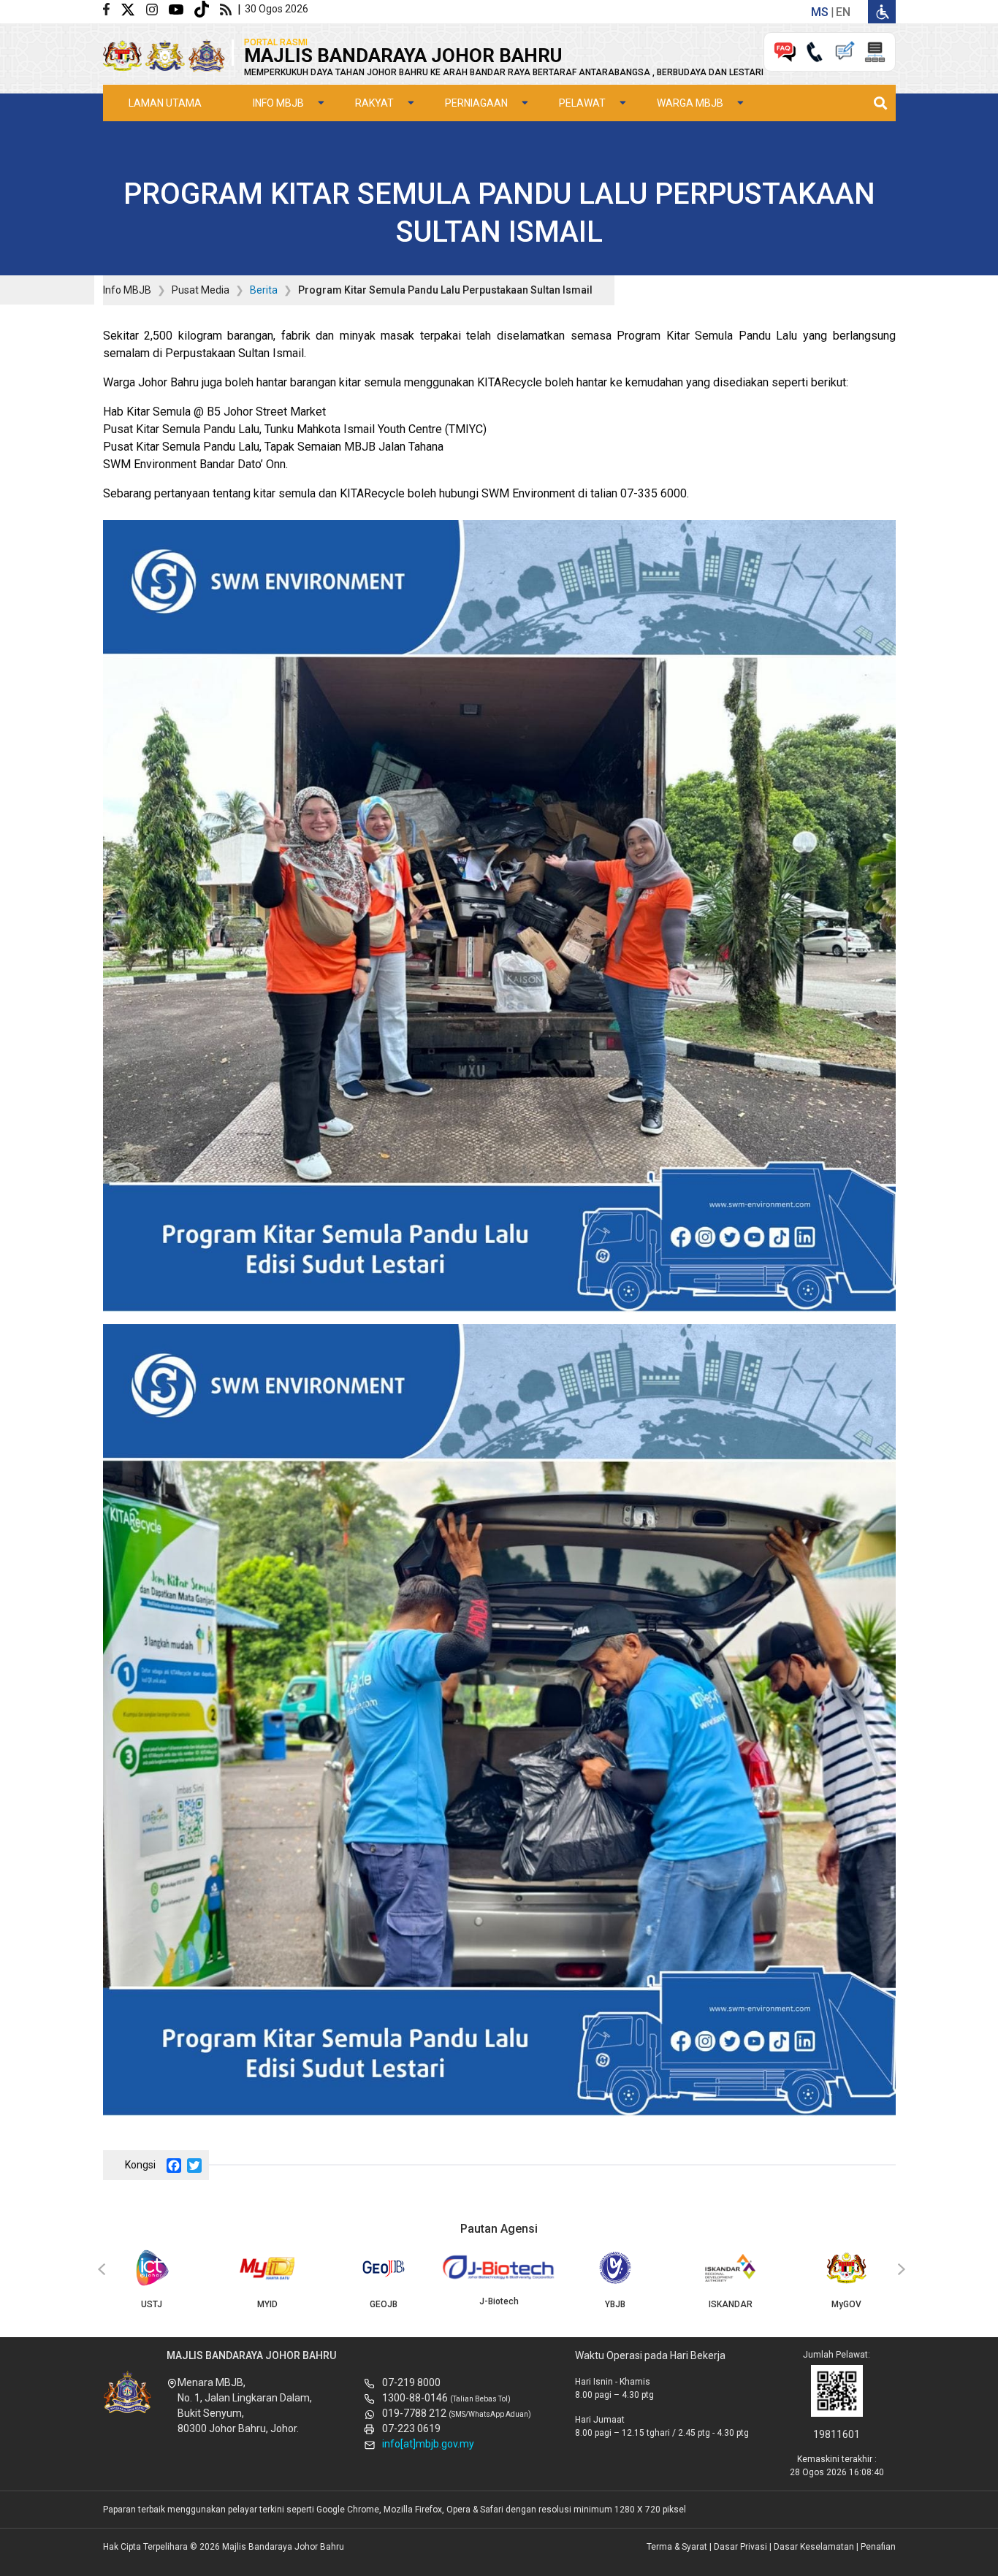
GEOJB (384, 2304)
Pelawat (582, 103)
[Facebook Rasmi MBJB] (112, 8)
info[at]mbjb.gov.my (428, 2444)
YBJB (615, 2304)
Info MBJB (278, 103)
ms (820, 12)
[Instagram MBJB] (157, 8)
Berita (264, 290)
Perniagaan (476, 103)
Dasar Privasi (740, 2547)
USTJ (152, 2304)
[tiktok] (207, 8)
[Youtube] (182, 8)
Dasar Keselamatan (814, 2547)
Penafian (878, 2547)
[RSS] (229, 8)
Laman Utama (165, 103)
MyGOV (846, 2304)
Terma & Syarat (677, 2547)
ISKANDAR (731, 2304)
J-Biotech (499, 2301)
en (843, 12)
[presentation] (99, 2270)
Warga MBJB (690, 103)
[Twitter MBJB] (133, 8)
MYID (267, 2304)
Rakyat (374, 103)
